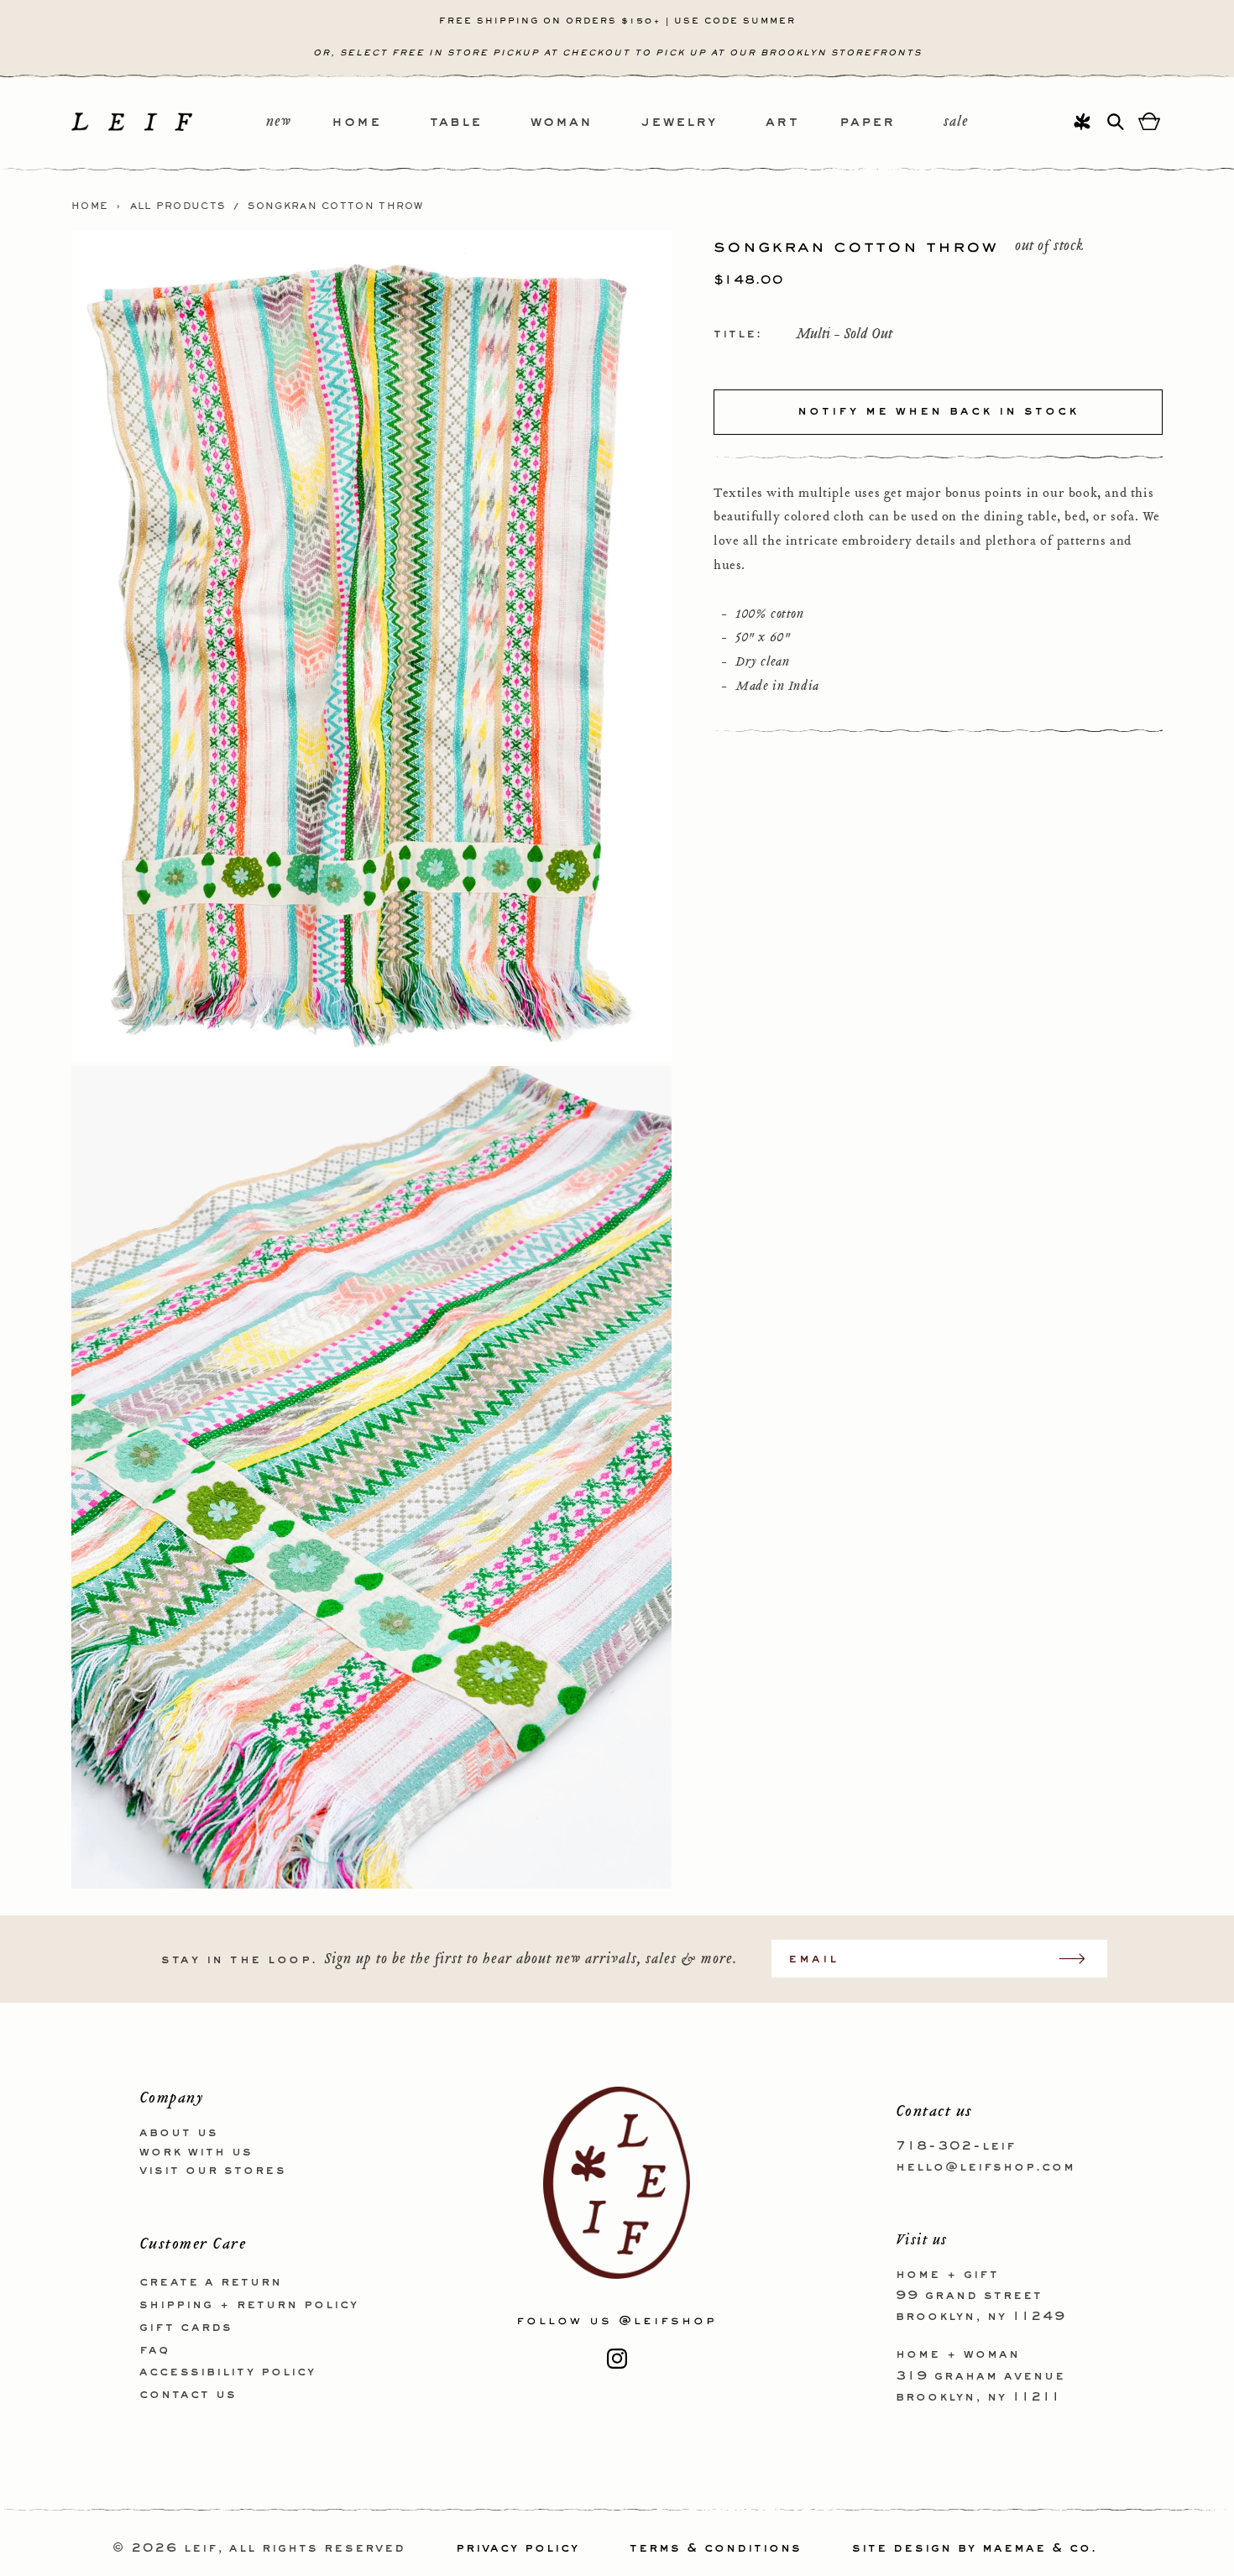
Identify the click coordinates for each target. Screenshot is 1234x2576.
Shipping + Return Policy (249, 2305)
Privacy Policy (518, 2548)
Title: (738, 334)
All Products (178, 206)
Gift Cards (186, 2328)
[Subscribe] (1080, 1959)
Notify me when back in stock (938, 411)
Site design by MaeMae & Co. (975, 2548)
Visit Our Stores (213, 2171)
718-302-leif (956, 2146)
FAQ (154, 2350)
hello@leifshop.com (986, 2167)
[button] (381, 123)
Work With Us (196, 2152)
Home (90, 206)
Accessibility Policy (227, 2372)
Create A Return (211, 2282)
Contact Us (188, 2395)
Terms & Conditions (716, 2548)
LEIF (201, 2548)
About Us (179, 2133)
